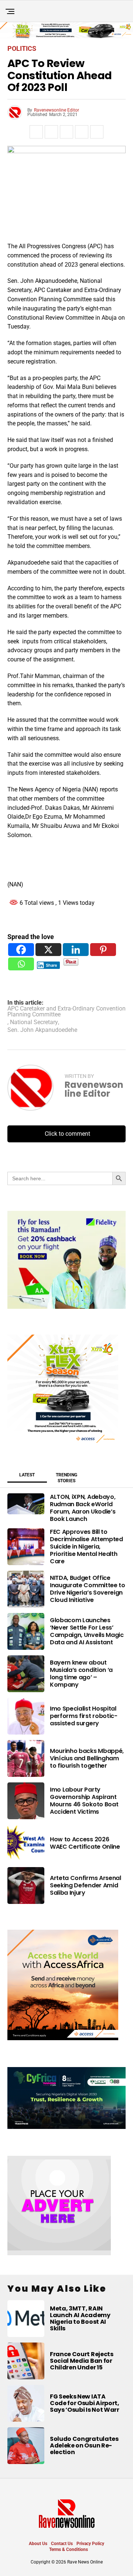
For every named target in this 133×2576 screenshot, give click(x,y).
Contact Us (62, 2544)
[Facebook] (21, 950)
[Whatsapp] (21, 964)
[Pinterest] (103, 950)
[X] (48, 950)
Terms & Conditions (69, 2549)
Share (52, 965)
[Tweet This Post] (51, 132)
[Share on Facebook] (36, 132)
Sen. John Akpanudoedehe (42, 1030)
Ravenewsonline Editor (57, 110)
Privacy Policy (90, 2544)
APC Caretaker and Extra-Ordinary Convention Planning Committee (66, 1012)
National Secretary (34, 1022)
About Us (38, 2544)
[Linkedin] (76, 950)
